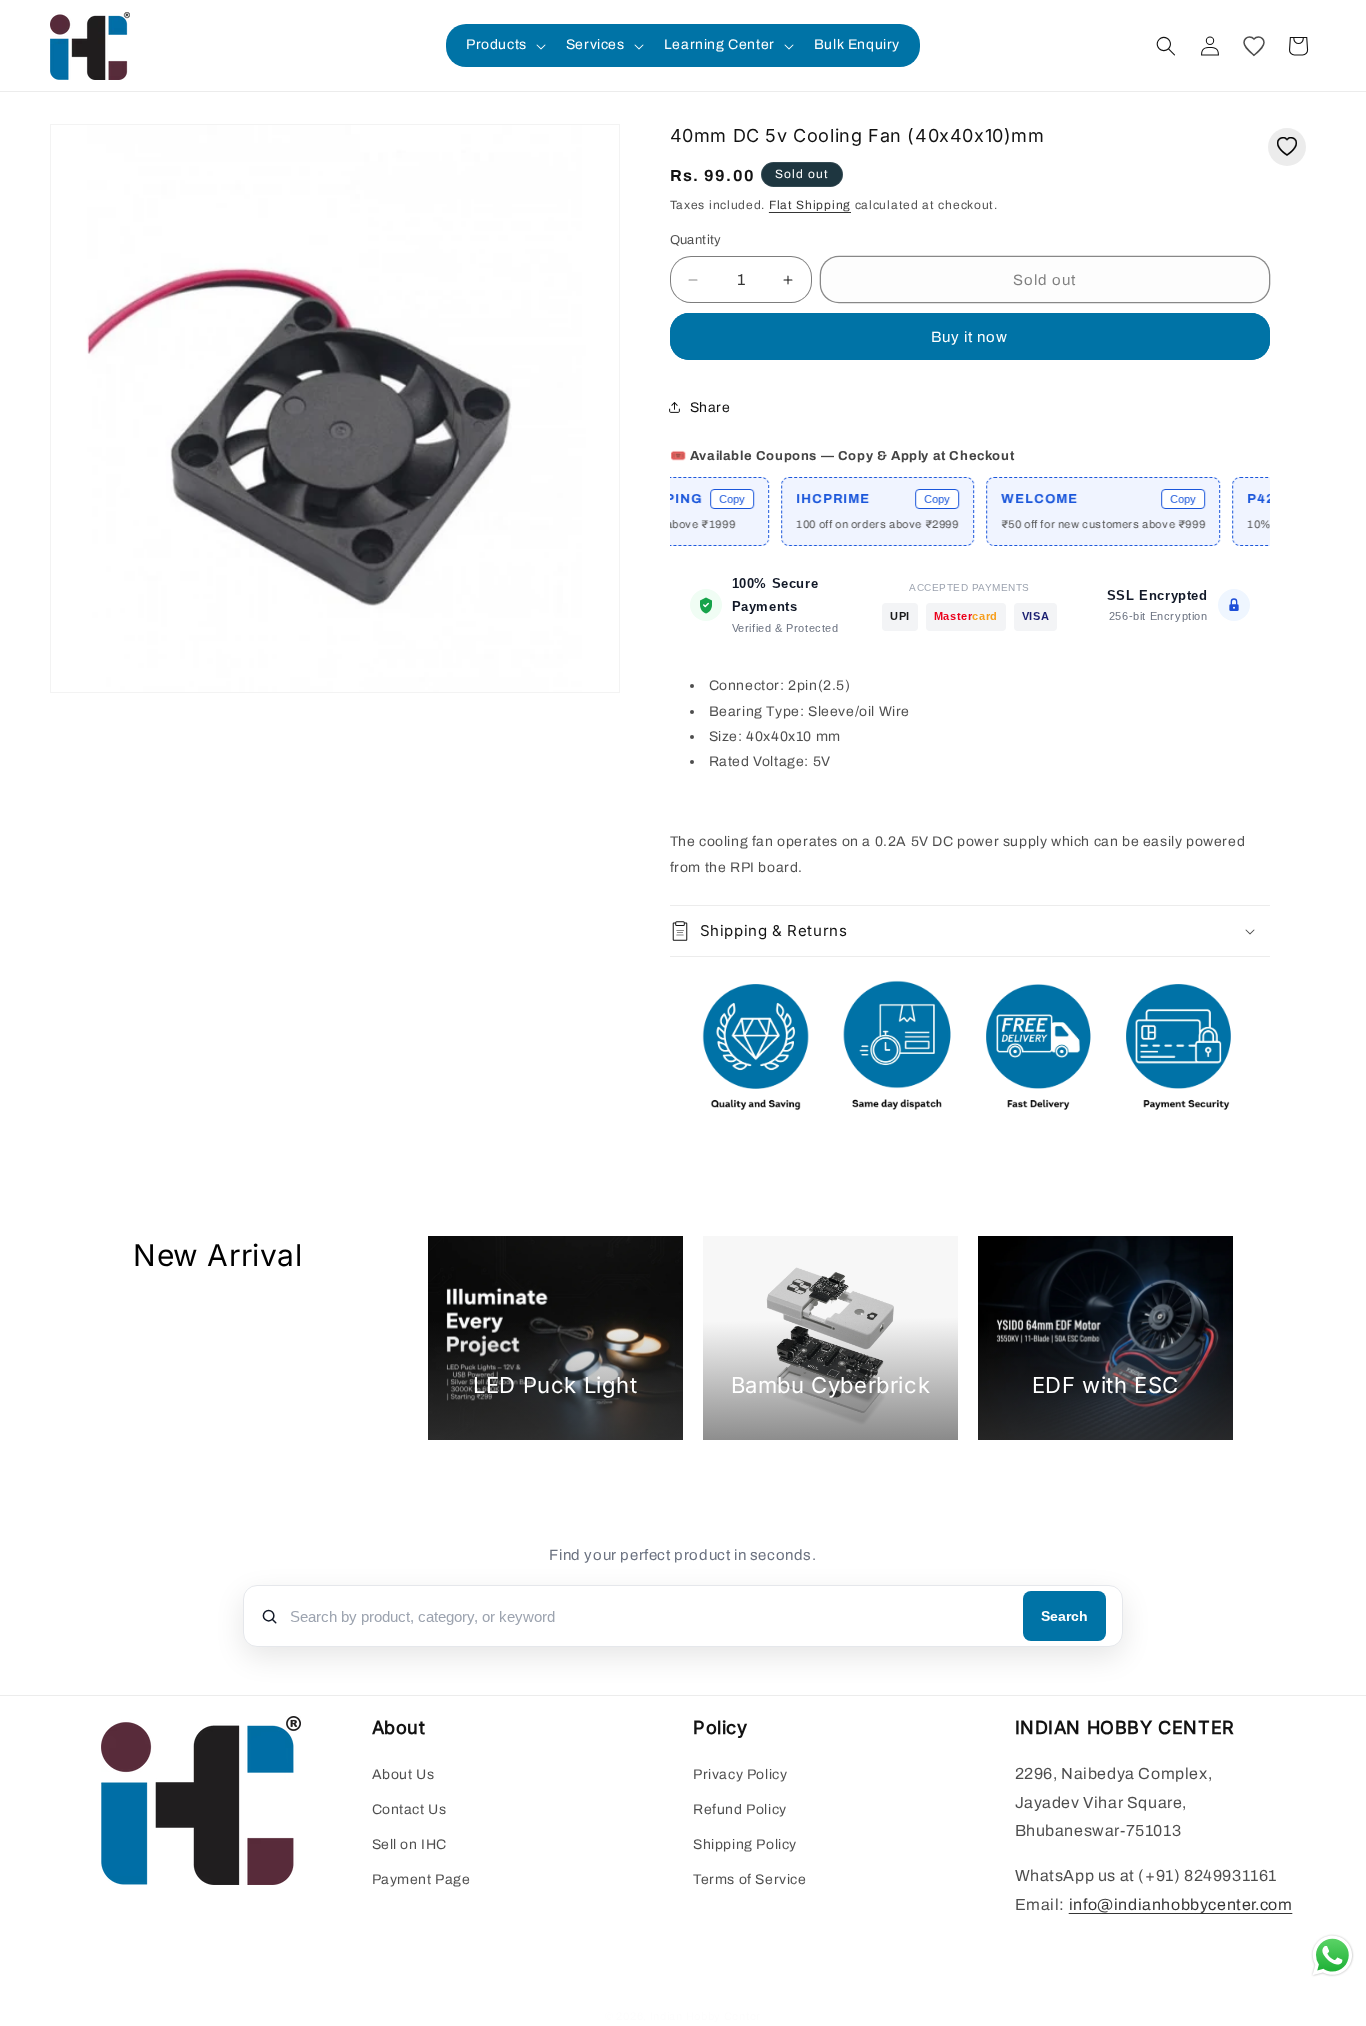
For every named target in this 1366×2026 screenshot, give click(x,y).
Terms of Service (750, 1879)
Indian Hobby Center (705, 2016)
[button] (504, 45)
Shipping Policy (745, 1844)
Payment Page (421, 1879)
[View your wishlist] (1254, 46)
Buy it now (969, 337)
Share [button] (710, 407)
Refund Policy (740, 1809)
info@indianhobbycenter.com (1181, 1904)
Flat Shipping (810, 205)
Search (1064, 1616)
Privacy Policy (740, 1774)
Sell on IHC (410, 1844)
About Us (403, 1774)
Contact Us (409, 1809)
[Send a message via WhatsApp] (1332, 1955)
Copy (700, 499)
